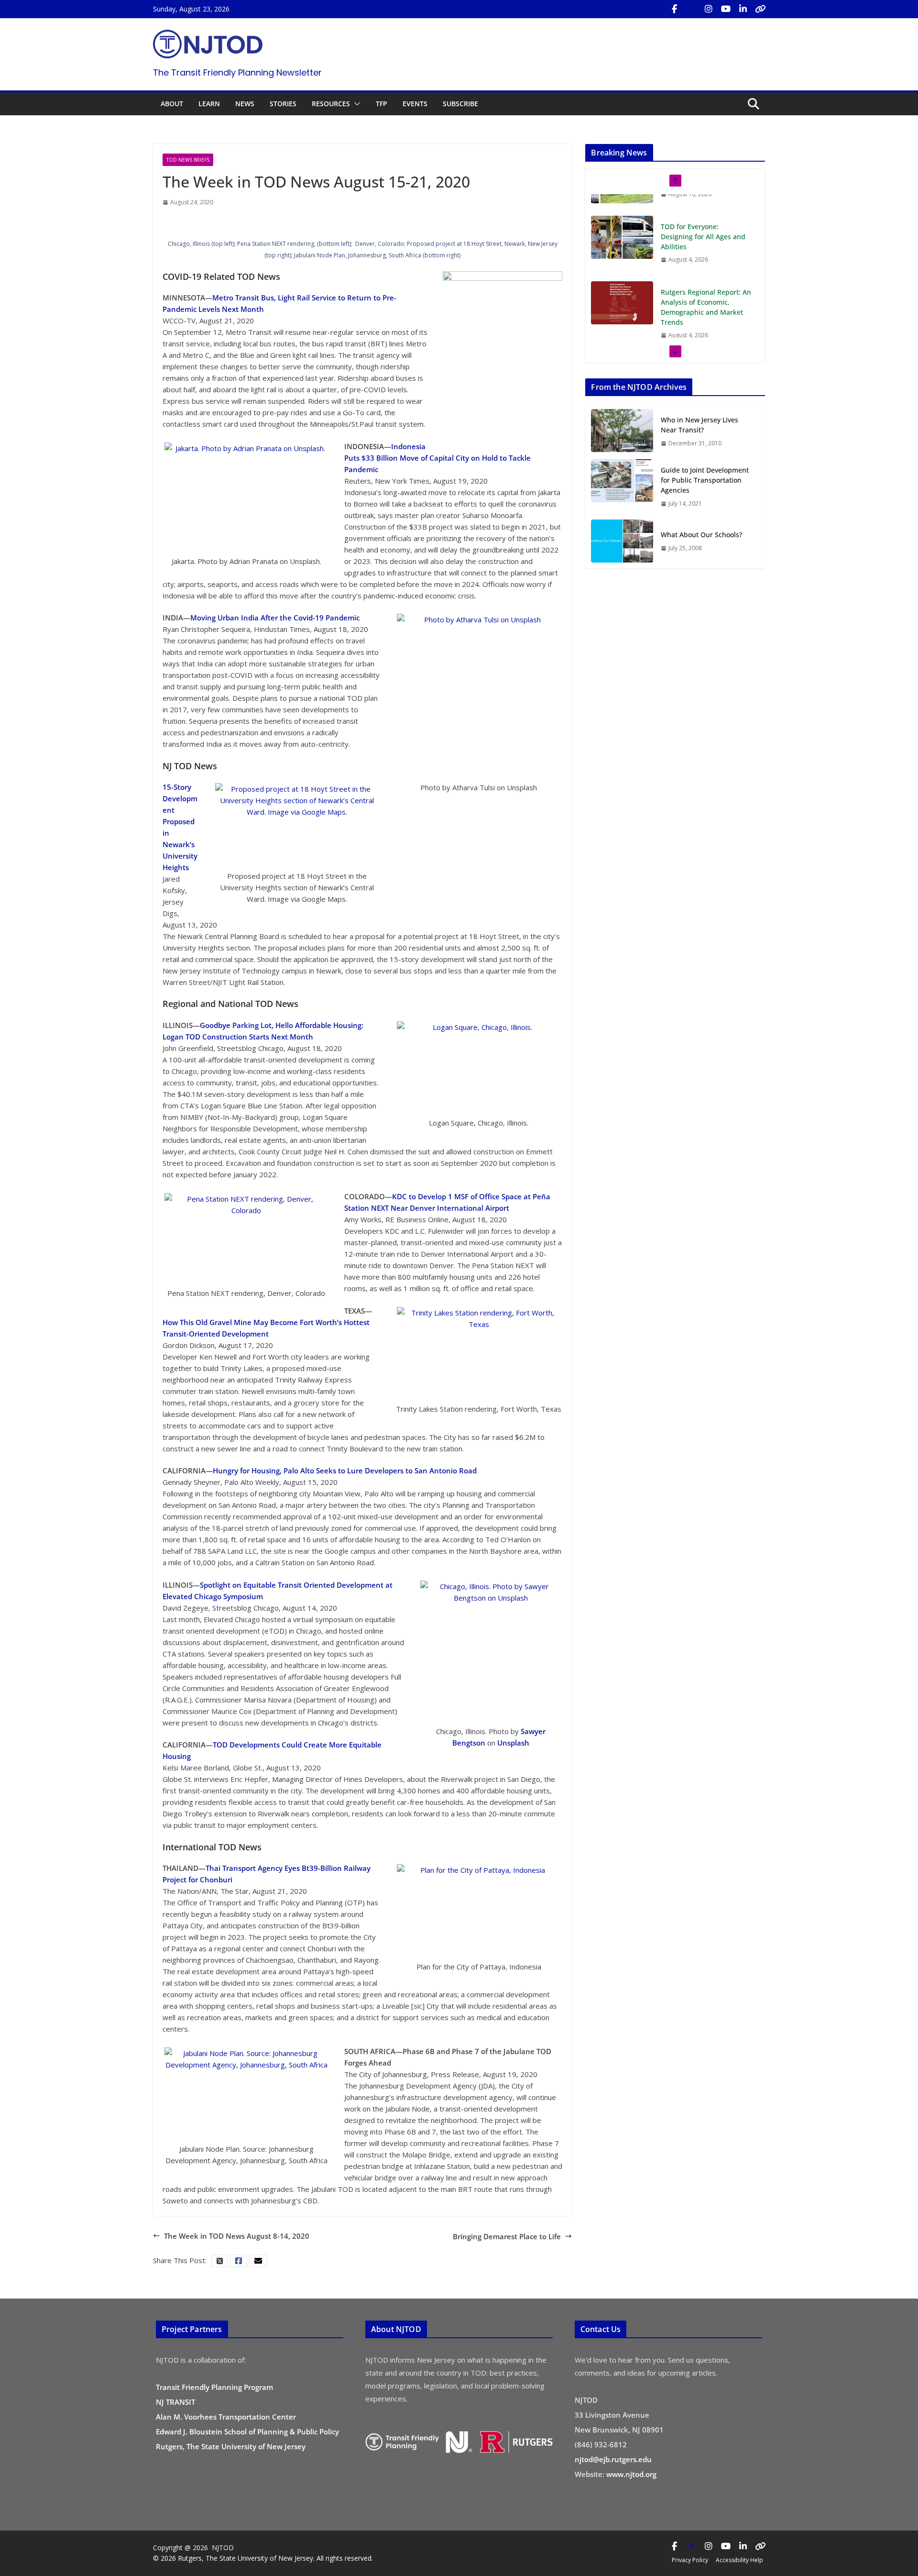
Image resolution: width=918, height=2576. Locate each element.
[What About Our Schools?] (622, 541)
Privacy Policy (690, 2560)
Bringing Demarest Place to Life (507, 2236)
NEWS (245, 104)
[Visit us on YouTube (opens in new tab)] (726, 9)
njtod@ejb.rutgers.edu (613, 2459)
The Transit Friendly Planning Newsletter (237, 72)
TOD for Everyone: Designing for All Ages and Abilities (703, 215)
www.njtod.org (631, 2474)
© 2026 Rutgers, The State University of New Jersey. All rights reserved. (263, 2558)
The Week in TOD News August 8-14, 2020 (237, 2236)
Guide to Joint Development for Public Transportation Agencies (705, 480)
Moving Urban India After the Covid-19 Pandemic (275, 618)
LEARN (209, 104)
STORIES (283, 104)
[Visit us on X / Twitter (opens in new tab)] (691, 9)
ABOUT (172, 104)
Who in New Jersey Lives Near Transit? (699, 425)
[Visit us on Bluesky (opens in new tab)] (760, 9)
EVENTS (415, 104)
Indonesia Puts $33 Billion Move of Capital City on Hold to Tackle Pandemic (437, 458)
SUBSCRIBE (460, 104)
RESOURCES (331, 104)
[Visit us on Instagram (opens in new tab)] (709, 9)
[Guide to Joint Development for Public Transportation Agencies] (622, 486)
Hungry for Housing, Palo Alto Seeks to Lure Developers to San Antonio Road (345, 1470)
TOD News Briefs (188, 160)
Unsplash (513, 1743)
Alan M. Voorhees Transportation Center (226, 2417)
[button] (355, 104)
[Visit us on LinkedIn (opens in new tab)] (743, 9)
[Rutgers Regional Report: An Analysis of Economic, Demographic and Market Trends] (622, 281)
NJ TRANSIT (175, 2402)
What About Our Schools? (701, 535)
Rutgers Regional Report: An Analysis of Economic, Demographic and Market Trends (706, 286)
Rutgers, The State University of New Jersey (231, 2446)
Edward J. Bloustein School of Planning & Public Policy (247, 2432)
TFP (382, 104)
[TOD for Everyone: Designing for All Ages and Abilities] (622, 216)
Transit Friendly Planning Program (214, 2387)
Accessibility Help (739, 2560)
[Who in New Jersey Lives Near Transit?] (622, 431)
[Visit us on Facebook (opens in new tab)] (674, 9)
